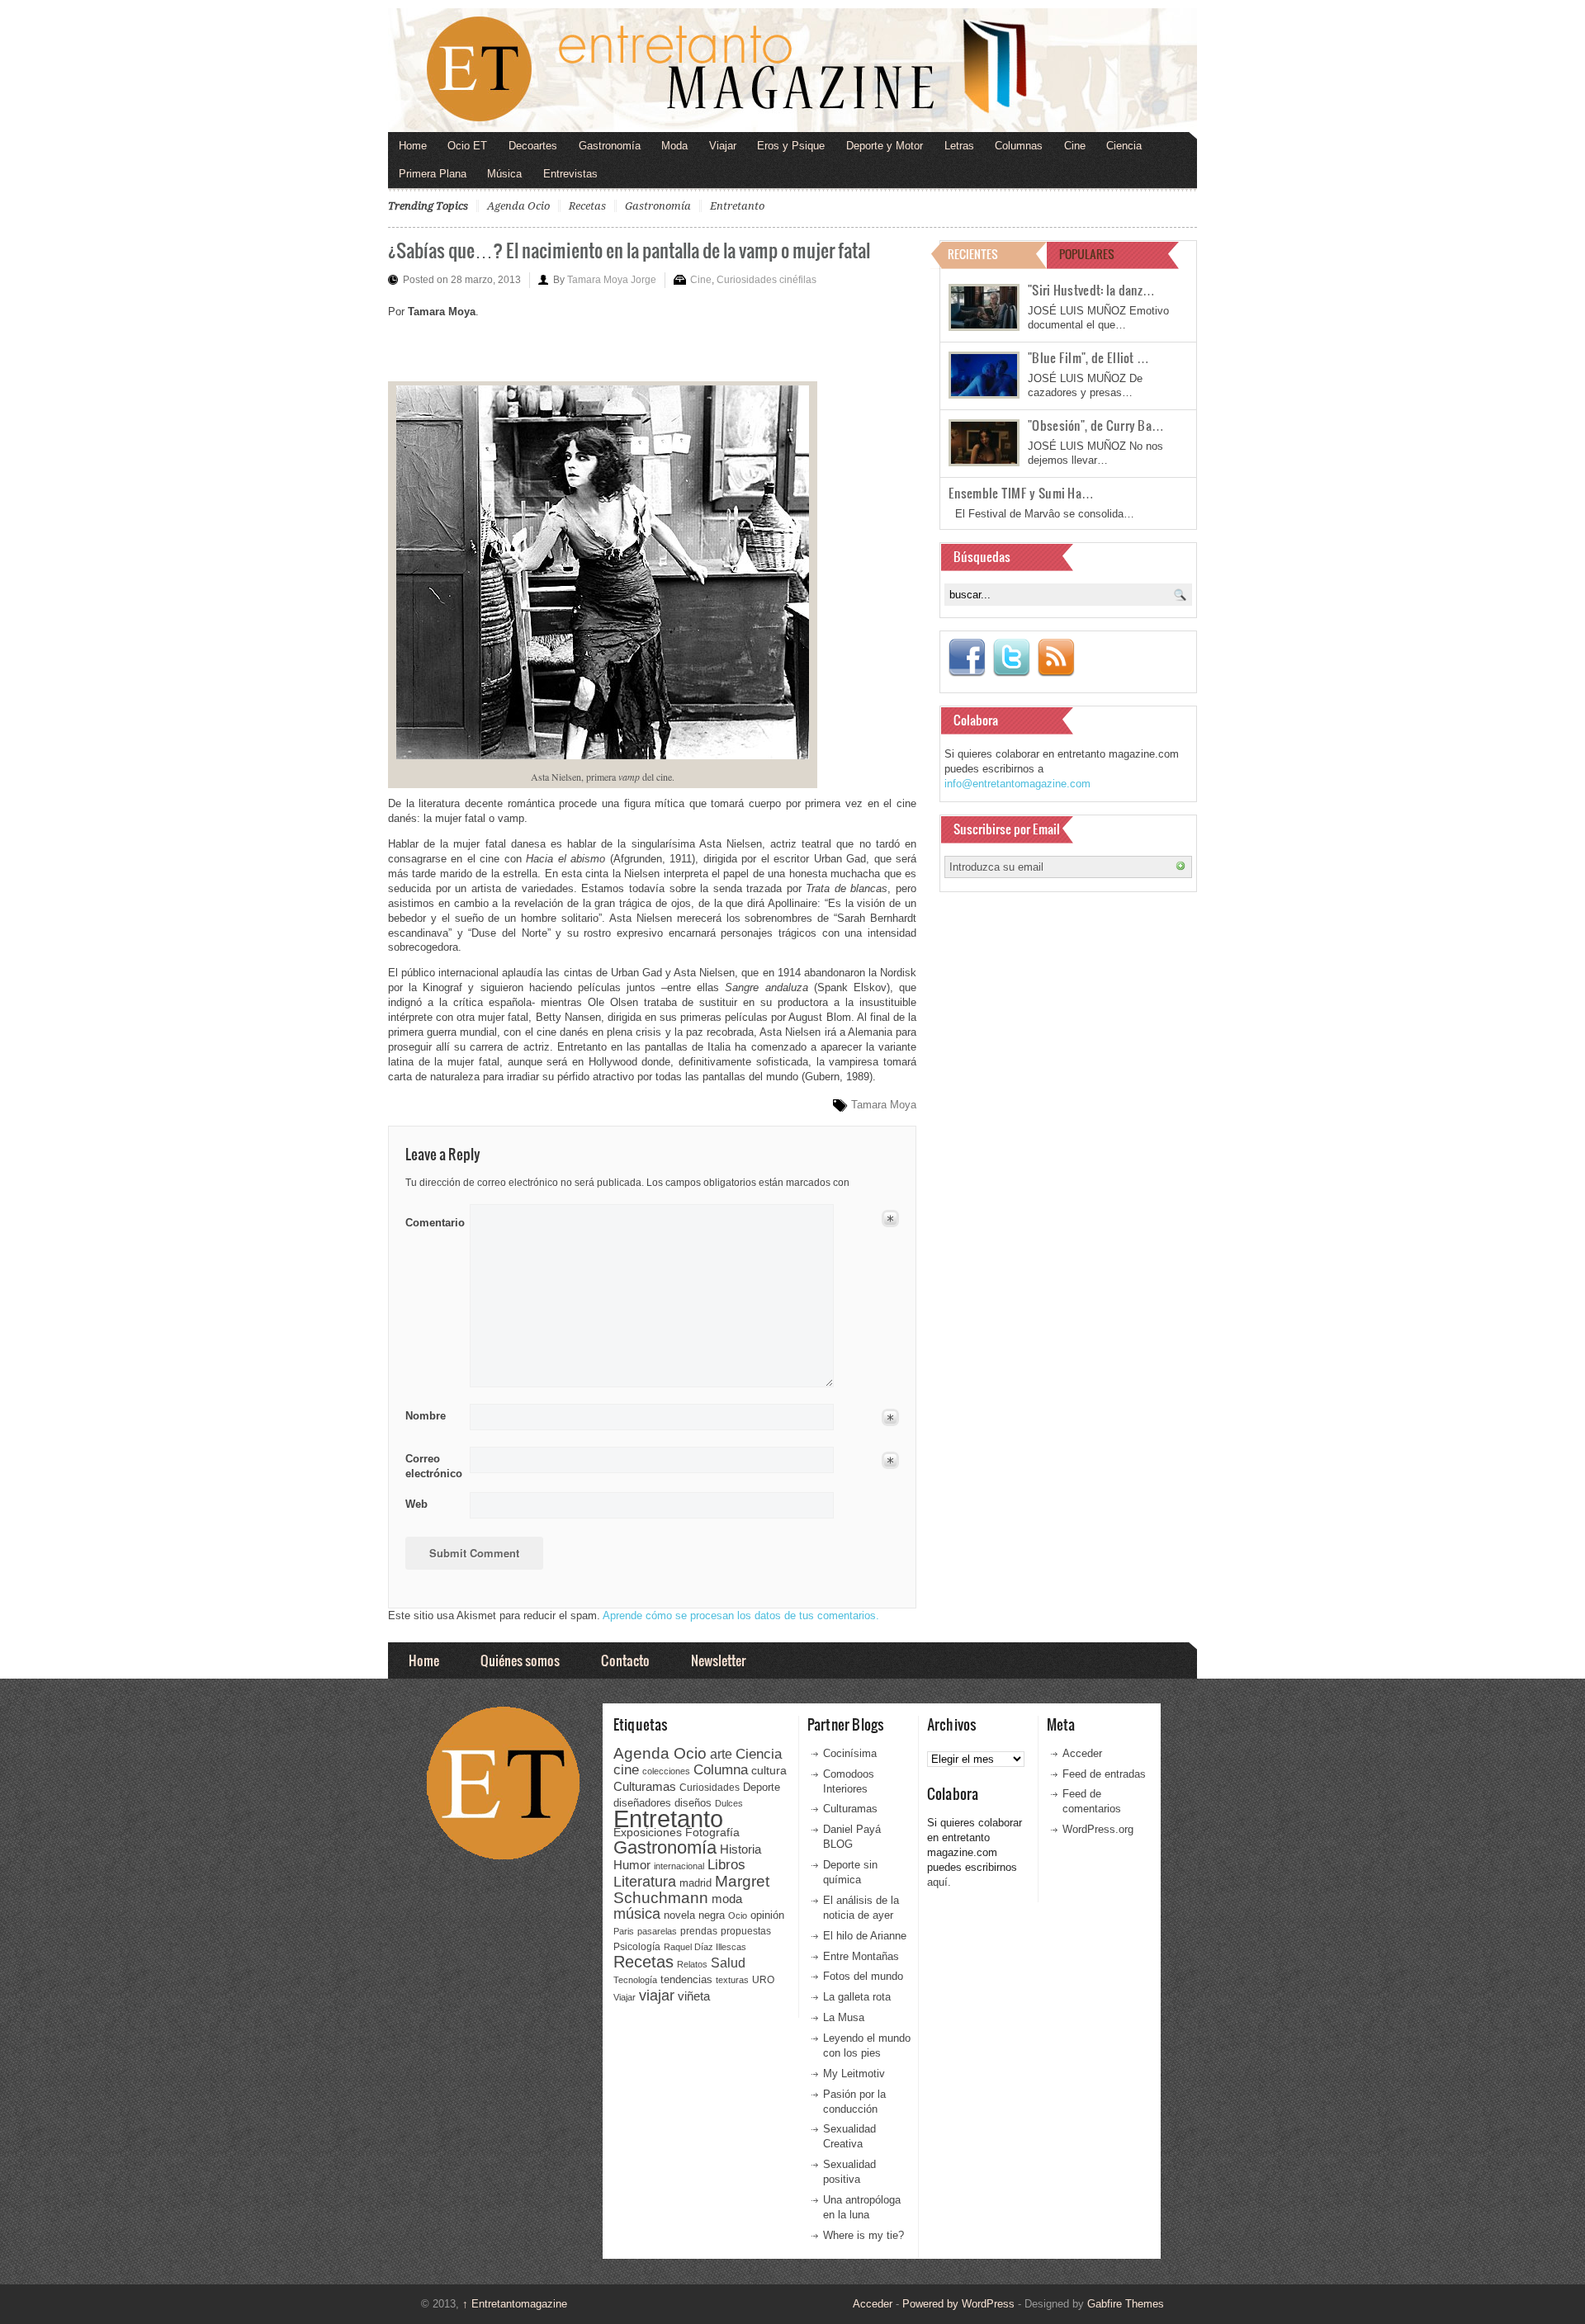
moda (727, 1899)
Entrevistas (570, 174)
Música (504, 174)
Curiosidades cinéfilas (766, 280)
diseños (693, 1803)
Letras (959, 146)
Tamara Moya (884, 1105)
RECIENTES (973, 254)
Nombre (426, 1416)
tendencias (686, 1979)
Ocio (738, 1915)
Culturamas (645, 1786)
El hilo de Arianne (865, 1936)
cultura (769, 1770)
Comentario (432, 1220)
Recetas (587, 206)
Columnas (1019, 146)
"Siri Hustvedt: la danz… (1091, 290)
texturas (732, 1980)
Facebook (967, 658)
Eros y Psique (791, 146)
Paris (624, 1931)
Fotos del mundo (863, 1976)
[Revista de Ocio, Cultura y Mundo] (792, 70)
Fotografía (712, 1832)
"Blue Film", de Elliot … (1088, 357)
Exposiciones (648, 1833)
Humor (632, 1865)
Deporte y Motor (885, 146)
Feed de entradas (1104, 1774)
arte (721, 1754)
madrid (696, 1883)
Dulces (729, 1803)
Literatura (645, 1881)
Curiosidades (710, 1788)
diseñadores (642, 1803)
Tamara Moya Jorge (612, 280)
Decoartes (533, 146)
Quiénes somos (520, 1660)
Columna (721, 1770)
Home (413, 146)
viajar (657, 1995)
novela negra (694, 1915)
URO (763, 1980)
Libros (726, 1864)
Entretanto (737, 206)
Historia (740, 1849)
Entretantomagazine (515, 2304)
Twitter (1011, 658)
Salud (728, 1963)
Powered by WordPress (958, 2304)
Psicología (637, 1947)
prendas (699, 1931)
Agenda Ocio (518, 206)
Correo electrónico (432, 1466)
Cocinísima (850, 1753)
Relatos (692, 1964)
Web (416, 1504)
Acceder (1082, 1753)
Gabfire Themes (1126, 2304)
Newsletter (718, 1660)
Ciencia (1124, 146)
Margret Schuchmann (691, 1889)
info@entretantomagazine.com (1017, 784)
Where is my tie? (863, 2235)
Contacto (625, 1660)
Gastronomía (610, 146)
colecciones (666, 1771)
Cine (1075, 146)
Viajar (723, 146)
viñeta (694, 1996)
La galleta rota (857, 1997)
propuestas (746, 1931)
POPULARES (1087, 254)
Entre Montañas (861, 1956)
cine (626, 1769)
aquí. (939, 1882)
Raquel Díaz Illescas (705, 1947)
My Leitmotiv (854, 2074)
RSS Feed (1056, 658)
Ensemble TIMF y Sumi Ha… (1021, 493)
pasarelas (657, 1931)
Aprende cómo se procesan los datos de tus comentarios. (741, 1615)
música (637, 1914)
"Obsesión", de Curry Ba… (1096, 425)
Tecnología (635, 1980)
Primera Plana (433, 174)
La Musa (844, 2017)
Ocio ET (467, 146)
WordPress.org (1098, 1829)
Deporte (762, 1788)
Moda (674, 146)
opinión (767, 1915)
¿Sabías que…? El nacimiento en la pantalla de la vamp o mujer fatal (629, 250)
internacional (679, 1866)
